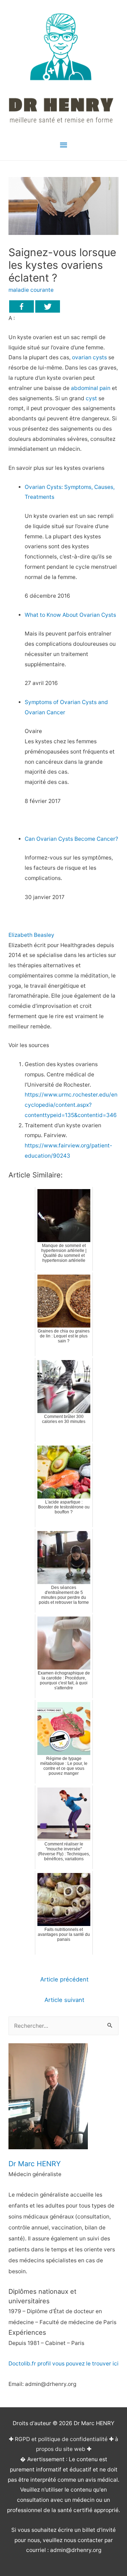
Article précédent (64, 1979)
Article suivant (64, 2000)
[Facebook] (22, 306)
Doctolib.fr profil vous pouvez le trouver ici (64, 2364)
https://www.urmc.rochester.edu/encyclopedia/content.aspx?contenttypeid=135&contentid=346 (71, 1105)
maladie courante (31, 290)
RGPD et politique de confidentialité (61, 2439)
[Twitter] (48, 306)
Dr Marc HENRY (35, 2164)
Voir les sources (29, 1045)
